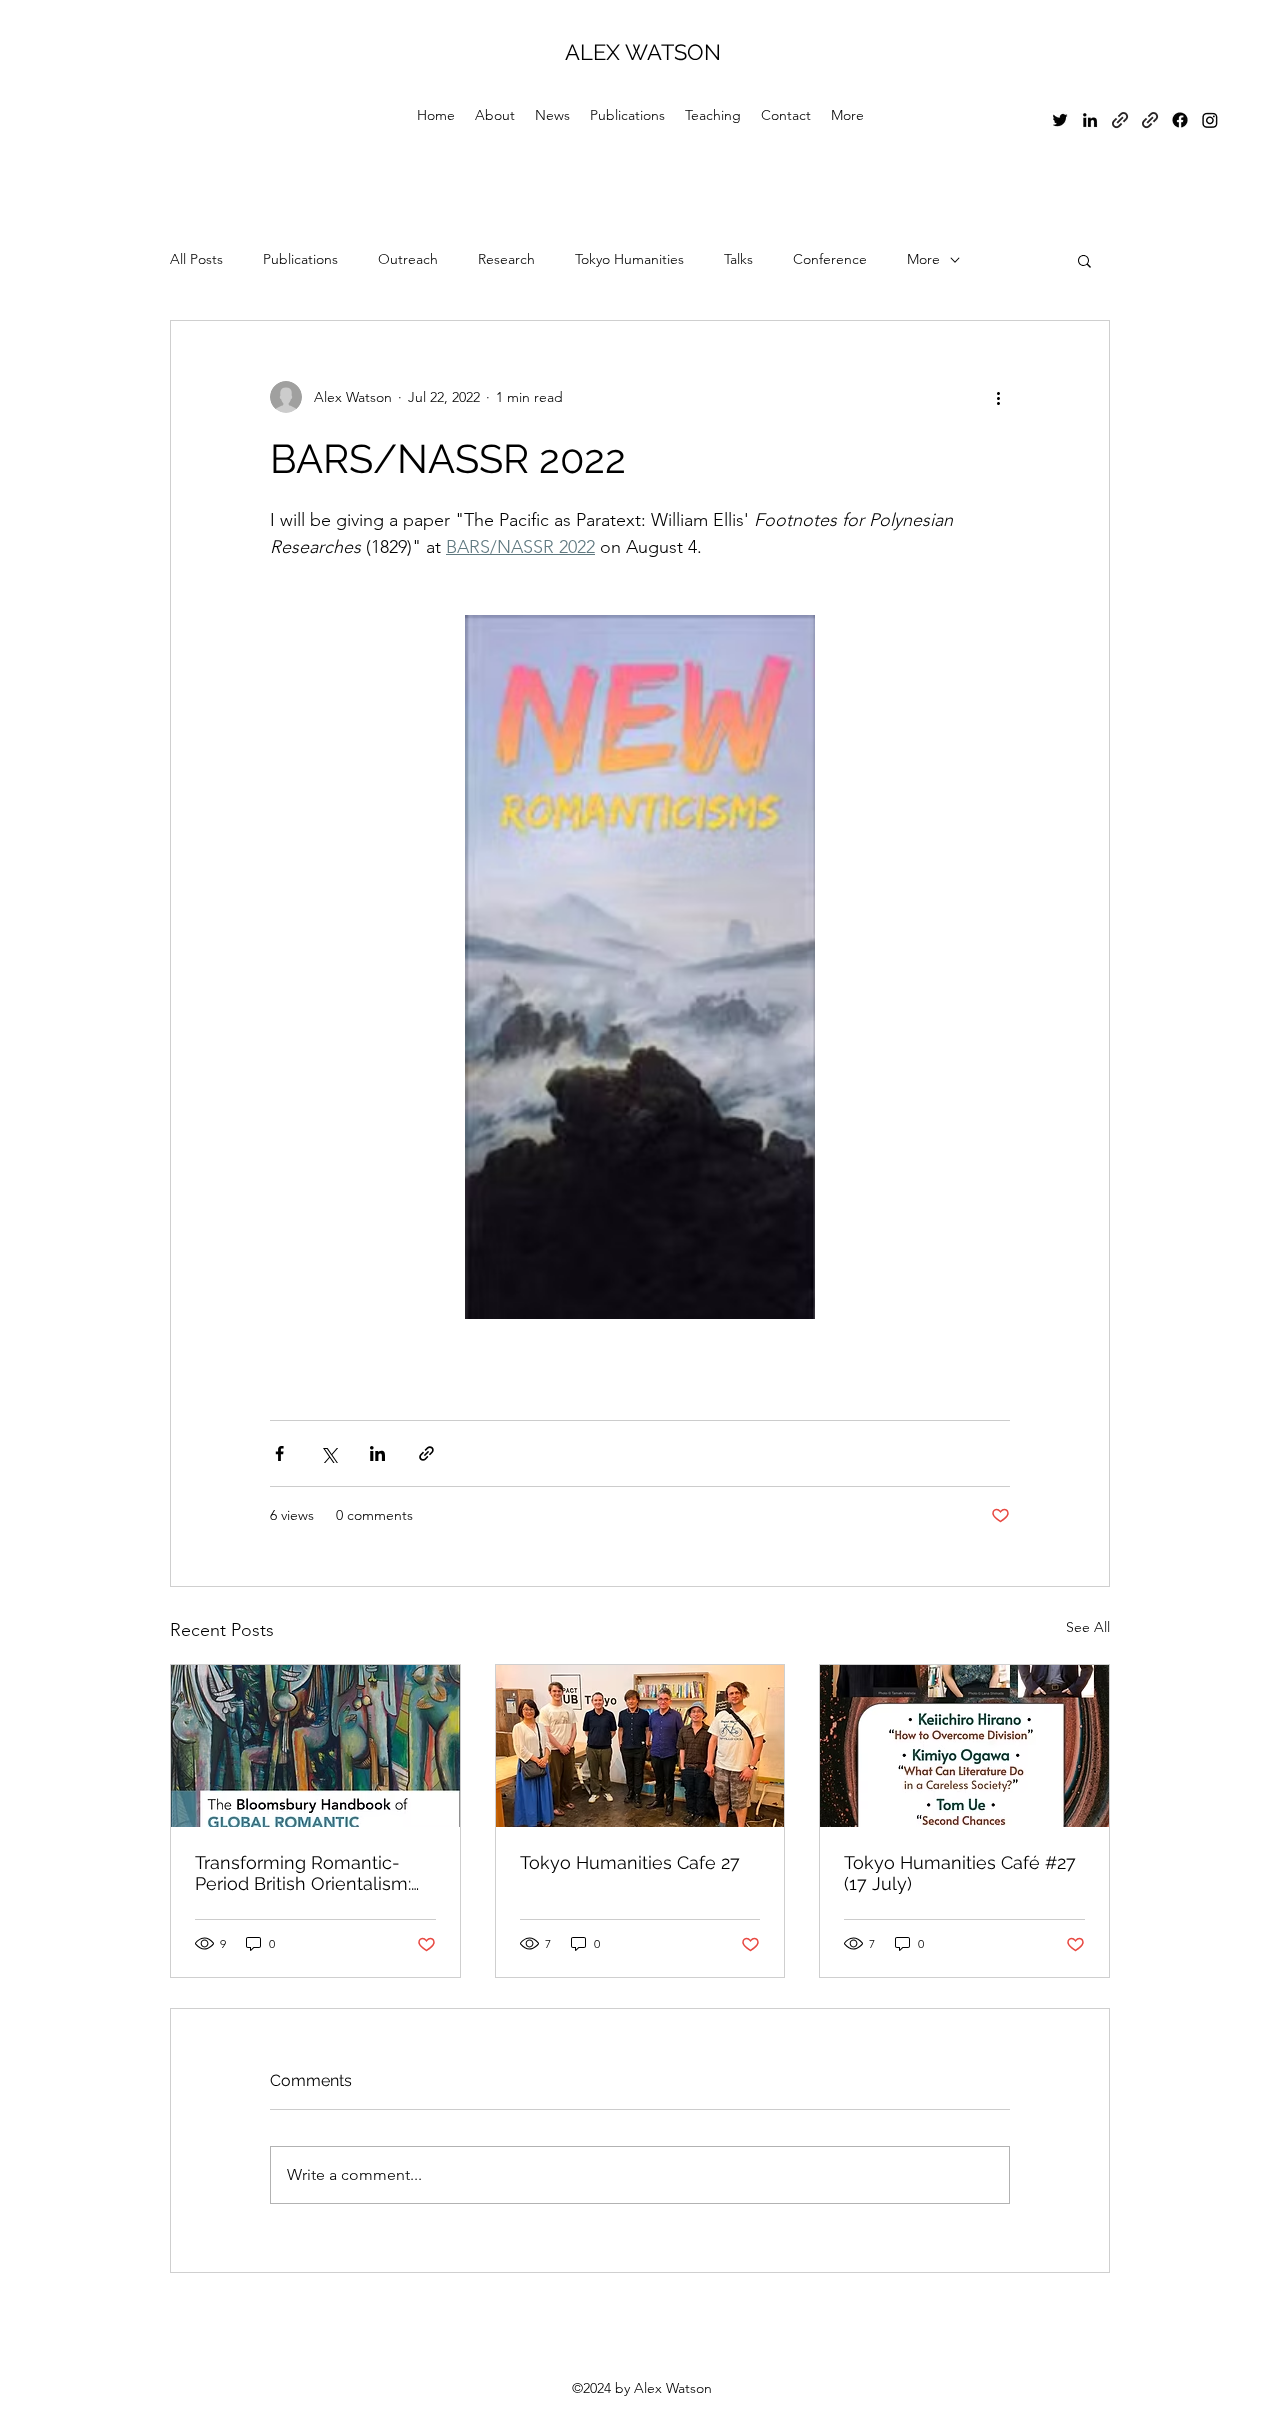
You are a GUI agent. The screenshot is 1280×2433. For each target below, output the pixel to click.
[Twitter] (1060, 120)
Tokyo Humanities (629, 259)
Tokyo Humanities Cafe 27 (630, 1862)
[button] (1084, 260)
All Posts (196, 259)
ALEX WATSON (643, 52)
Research (506, 259)
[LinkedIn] (1090, 120)
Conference (830, 259)
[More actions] (998, 397)
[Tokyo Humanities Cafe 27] (640, 1746)
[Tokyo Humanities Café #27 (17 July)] (964, 1746)
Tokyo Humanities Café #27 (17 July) (960, 1873)
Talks (738, 259)
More (923, 259)
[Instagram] (1210, 120)
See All (1088, 1627)
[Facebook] (1180, 120)
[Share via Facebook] (279, 1453)
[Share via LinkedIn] (377, 1453)
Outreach (408, 259)
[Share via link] (426, 1453)
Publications (300, 259)
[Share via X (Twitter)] (328, 1453)
